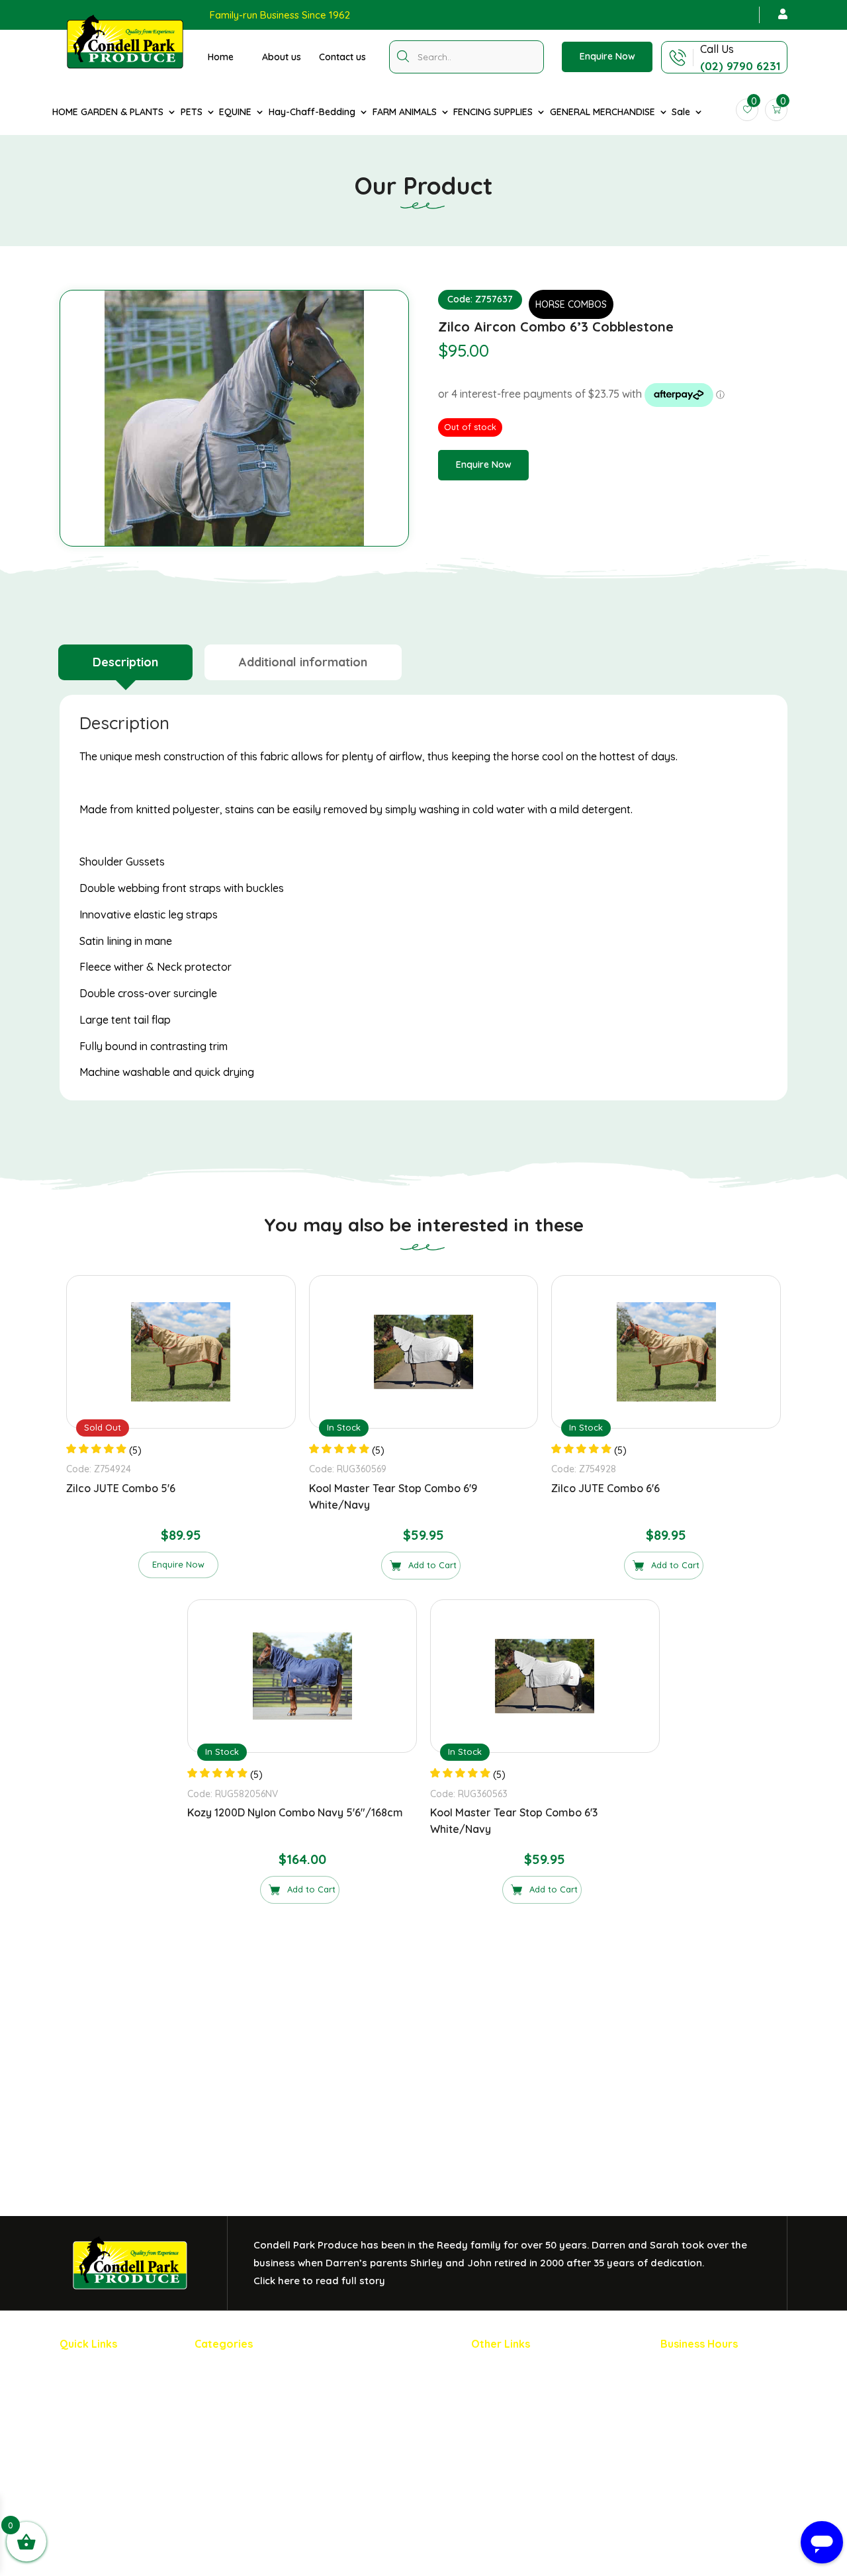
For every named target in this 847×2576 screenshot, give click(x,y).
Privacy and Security (518, 2371)
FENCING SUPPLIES (493, 112)
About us (282, 57)
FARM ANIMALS (405, 112)
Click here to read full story (319, 2281)
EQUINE (235, 112)
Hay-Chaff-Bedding (312, 112)
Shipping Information (518, 2415)
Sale (681, 112)
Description (125, 662)
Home (221, 57)
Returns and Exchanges (524, 2393)
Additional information (303, 662)
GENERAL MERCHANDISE (602, 112)
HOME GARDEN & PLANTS (108, 112)
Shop (71, 2415)
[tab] (125, 662)
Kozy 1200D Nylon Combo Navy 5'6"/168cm (295, 1812)
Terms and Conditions (520, 2437)
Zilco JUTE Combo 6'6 (605, 1488)
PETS (192, 112)
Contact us (342, 57)
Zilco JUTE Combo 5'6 (121, 1488)
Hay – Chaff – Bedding (246, 2437)
